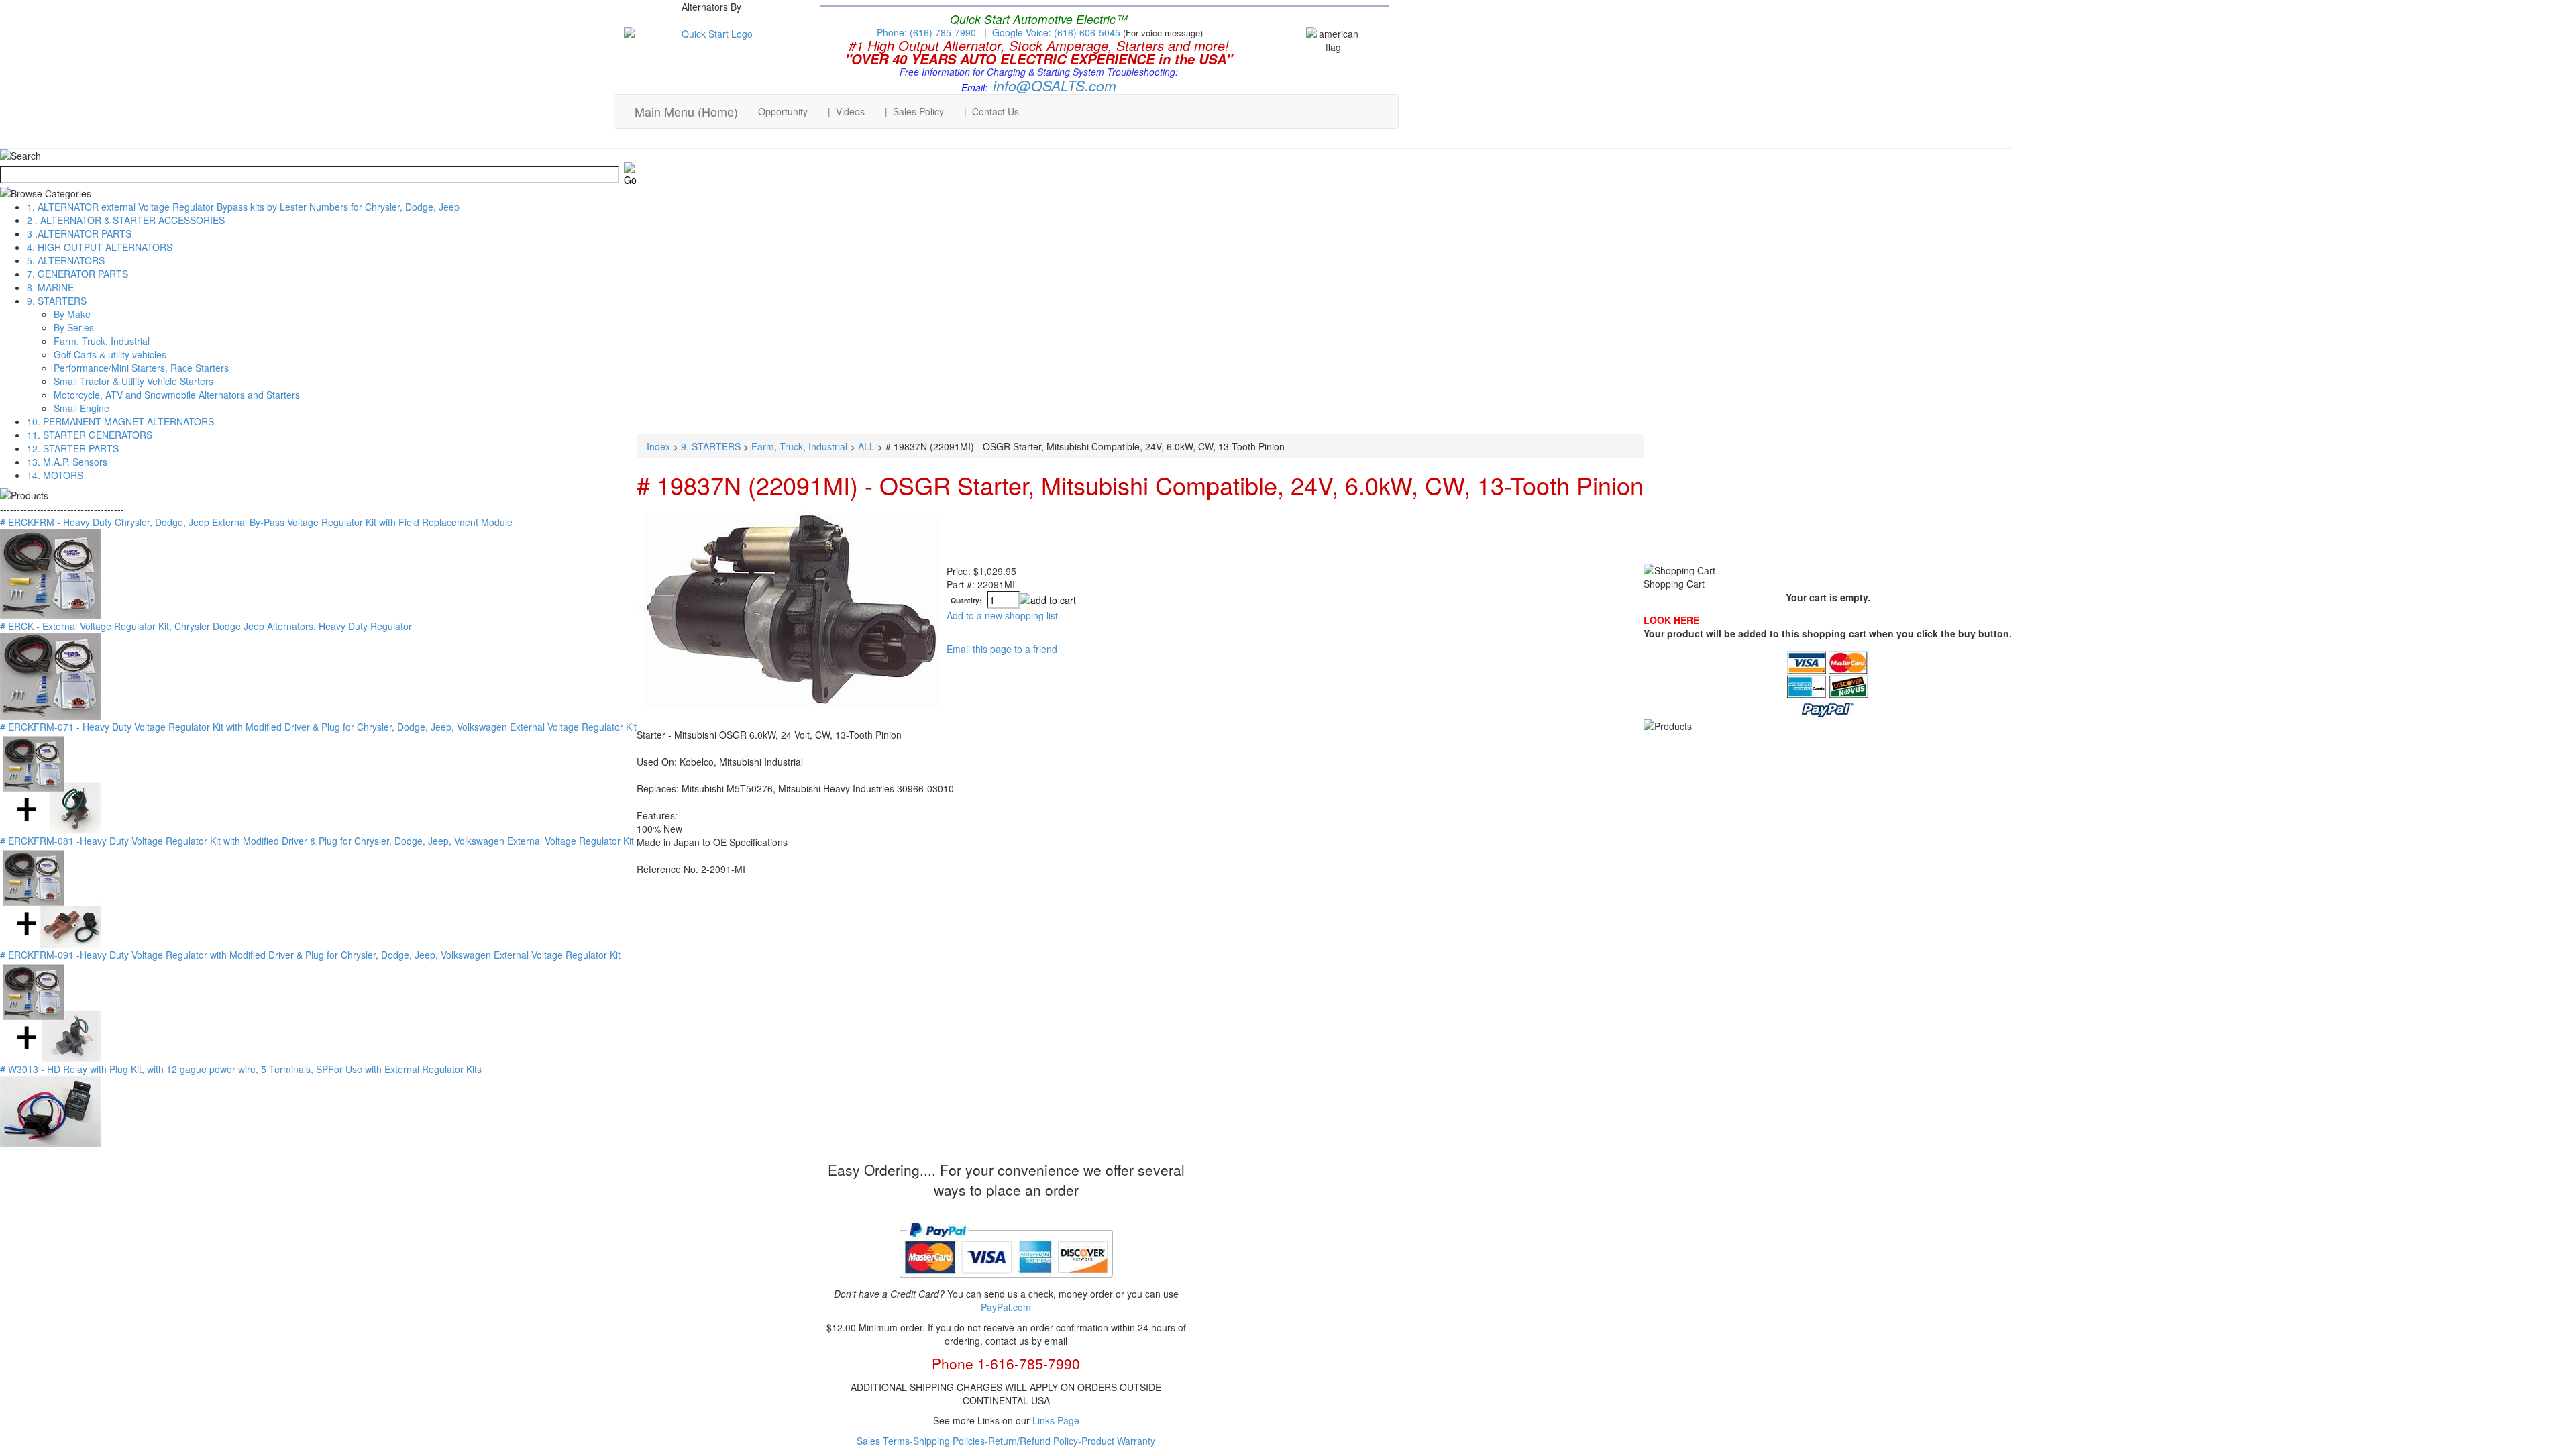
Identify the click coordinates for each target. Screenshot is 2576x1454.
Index (658, 446)
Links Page (1056, 1420)
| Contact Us (991, 111)
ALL (866, 446)
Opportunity (783, 111)
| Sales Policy (914, 111)
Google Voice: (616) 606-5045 (1058, 32)
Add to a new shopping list (1002, 615)
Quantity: (966, 601)
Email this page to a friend (1002, 649)
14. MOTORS (55, 475)
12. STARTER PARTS (73, 448)
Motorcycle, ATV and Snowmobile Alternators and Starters (177, 395)
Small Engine (82, 408)
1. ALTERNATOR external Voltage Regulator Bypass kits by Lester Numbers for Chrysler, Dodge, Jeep (243, 207)
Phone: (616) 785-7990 (926, 32)
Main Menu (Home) (686, 111)
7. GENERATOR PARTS (77, 274)
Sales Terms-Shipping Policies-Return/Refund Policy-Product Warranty (1006, 1441)
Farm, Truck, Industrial (102, 341)
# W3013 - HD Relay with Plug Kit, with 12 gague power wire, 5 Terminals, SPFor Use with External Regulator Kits (241, 1069)
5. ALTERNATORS (66, 260)
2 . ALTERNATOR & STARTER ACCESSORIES (126, 220)
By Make (72, 314)
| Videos (846, 111)
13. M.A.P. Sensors (67, 462)
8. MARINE (50, 287)
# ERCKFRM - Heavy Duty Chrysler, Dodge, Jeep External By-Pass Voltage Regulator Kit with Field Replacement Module (256, 522)
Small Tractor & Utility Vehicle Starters (133, 381)
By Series (74, 327)
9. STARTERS (57, 301)
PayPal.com (1006, 1307)
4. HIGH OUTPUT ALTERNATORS (100, 247)
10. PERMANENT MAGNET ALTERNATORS (120, 421)
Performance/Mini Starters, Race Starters (141, 368)
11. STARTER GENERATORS (90, 435)
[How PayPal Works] (1006, 1283)
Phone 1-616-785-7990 (1006, 1363)
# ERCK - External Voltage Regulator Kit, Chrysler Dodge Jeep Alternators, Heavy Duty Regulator (206, 626)
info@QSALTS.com (1055, 85)
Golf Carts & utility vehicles (110, 354)
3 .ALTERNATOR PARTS (79, 233)
